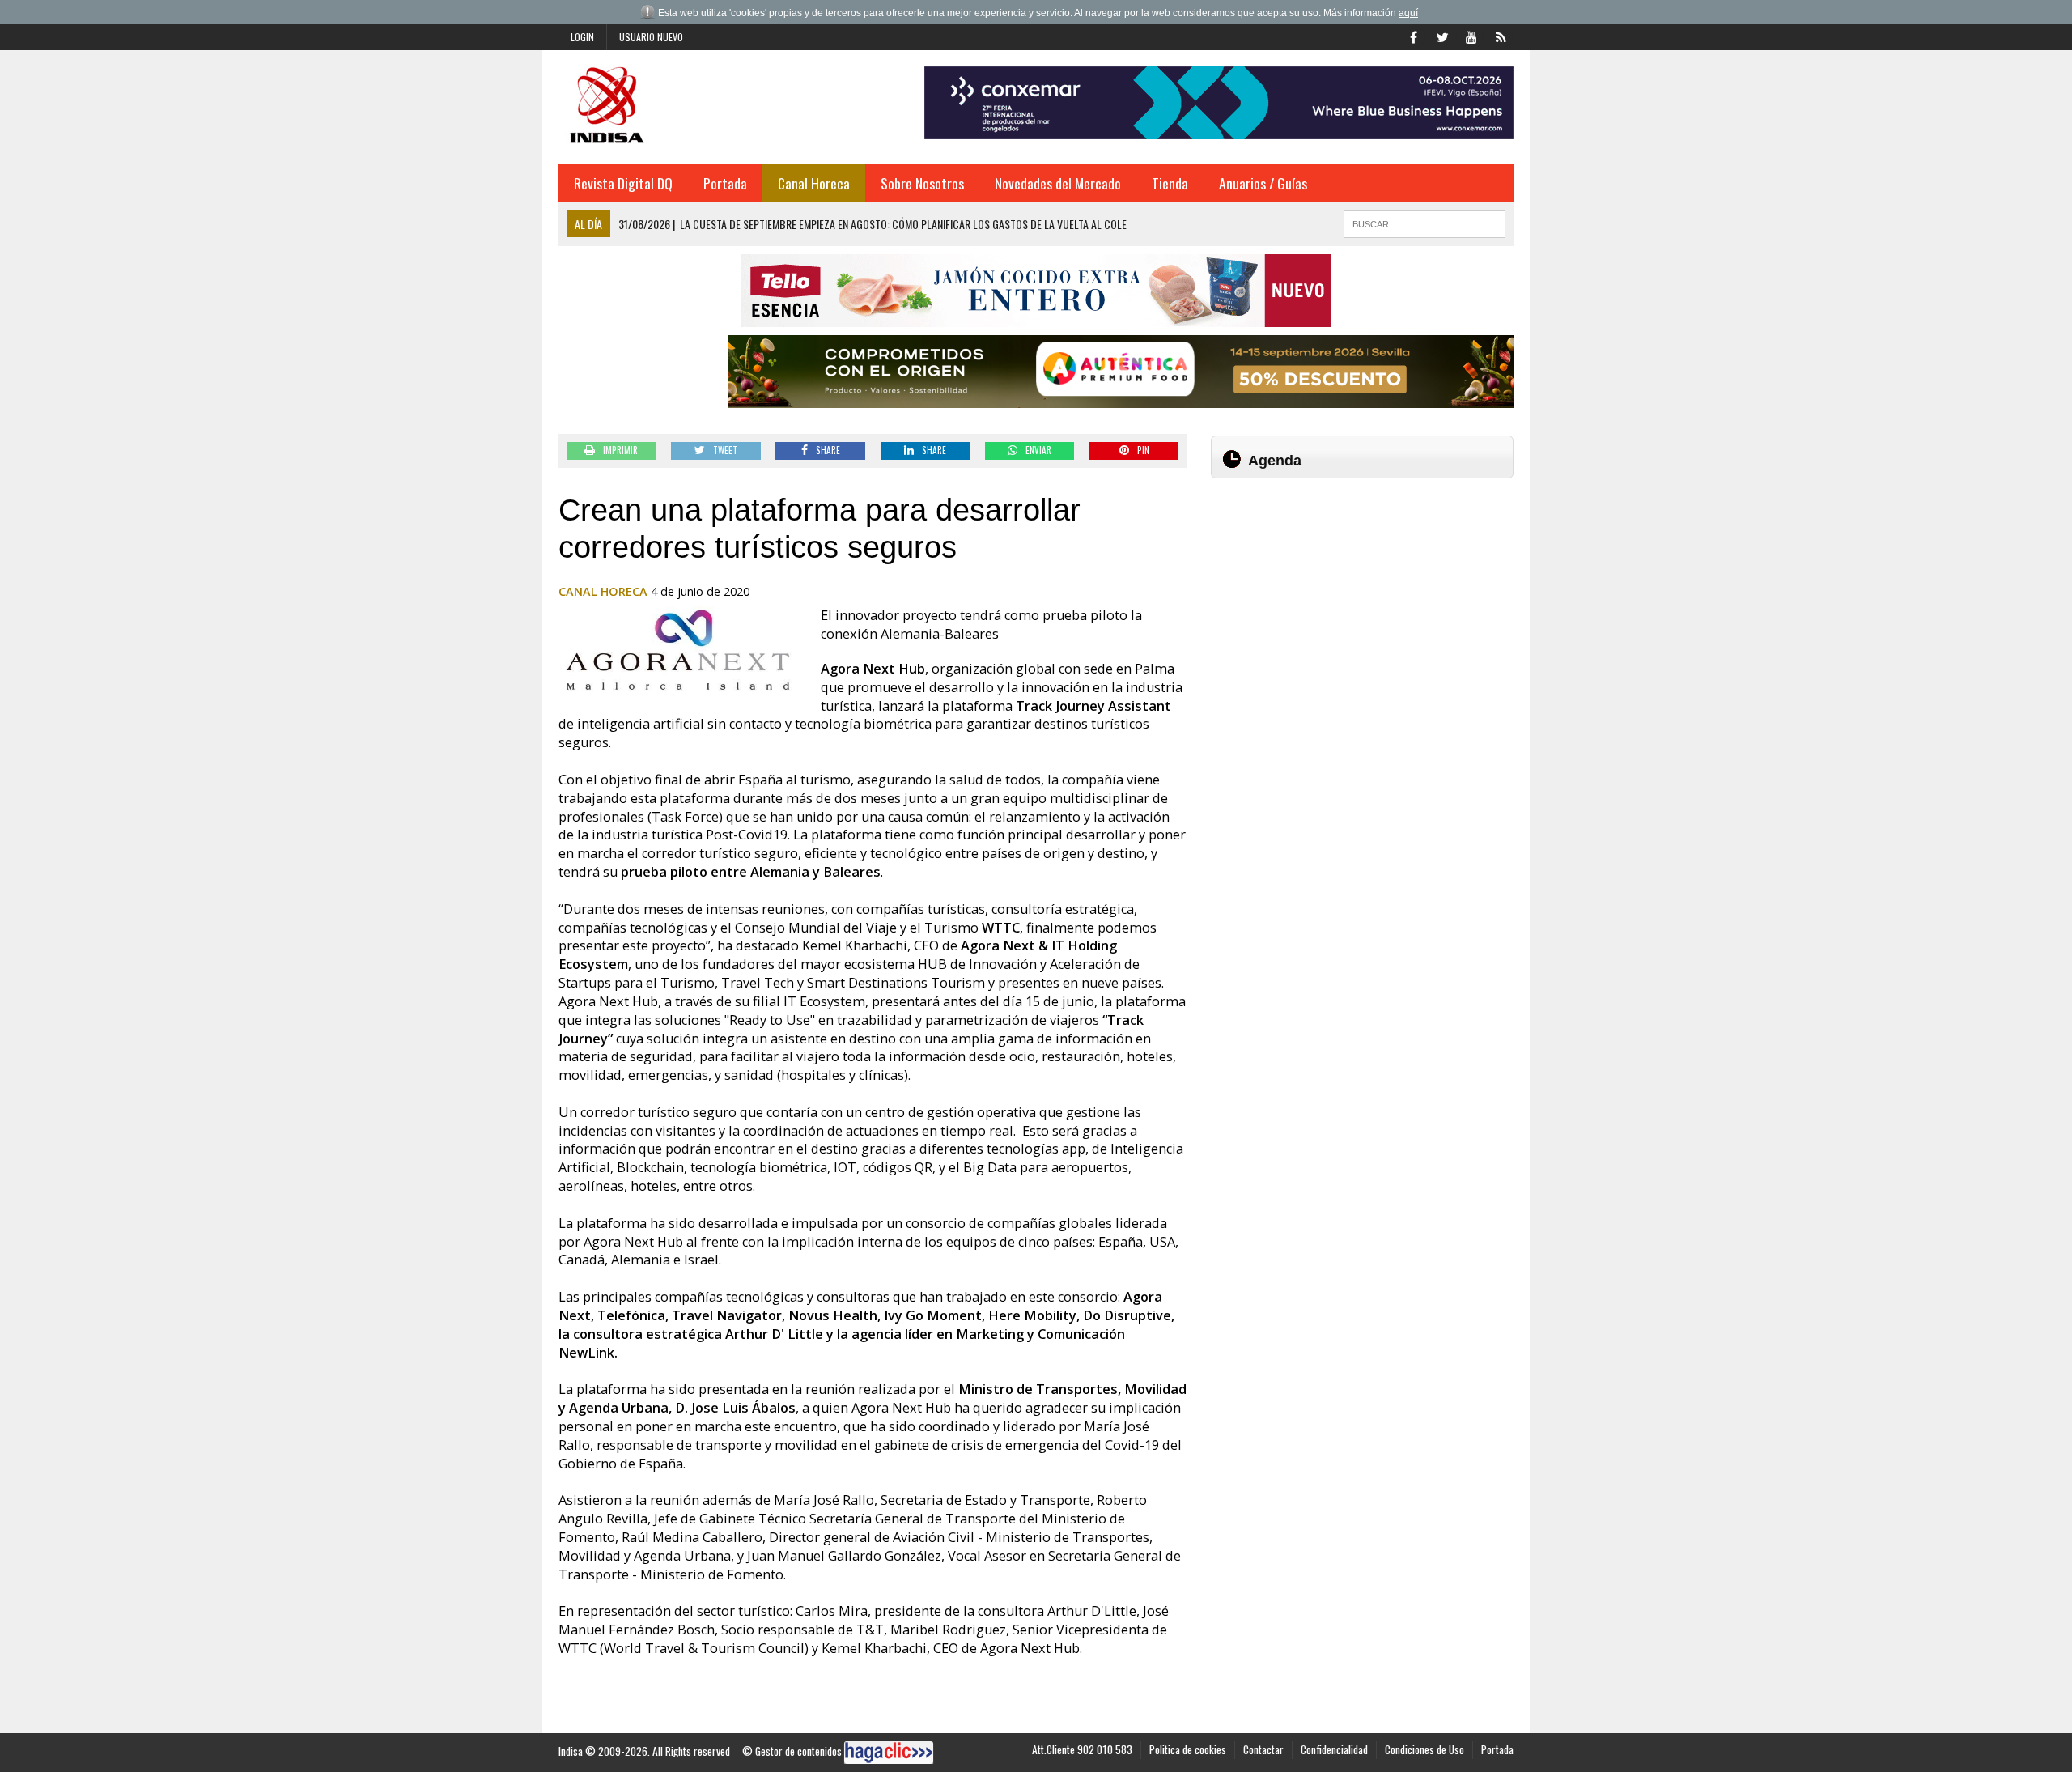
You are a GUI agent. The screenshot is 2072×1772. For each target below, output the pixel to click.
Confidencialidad (1334, 1749)
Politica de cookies (1188, 1749)
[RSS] (1501, 36)
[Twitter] (1442, 36)
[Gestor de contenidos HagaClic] (889, 1753)
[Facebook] (1413, 36)
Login (582, 37)
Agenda (1275, 461)
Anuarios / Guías (1263, 183)
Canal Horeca (814, 183)
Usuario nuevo (651, 37)
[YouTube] (1471, 36)
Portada (725, 183)
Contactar (1263, 1749)
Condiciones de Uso (1424, 1749)
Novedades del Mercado (1058, 183)
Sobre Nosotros (922, 183)
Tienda (1170, 183)
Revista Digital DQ (623, 183)
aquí (1408, 13)
